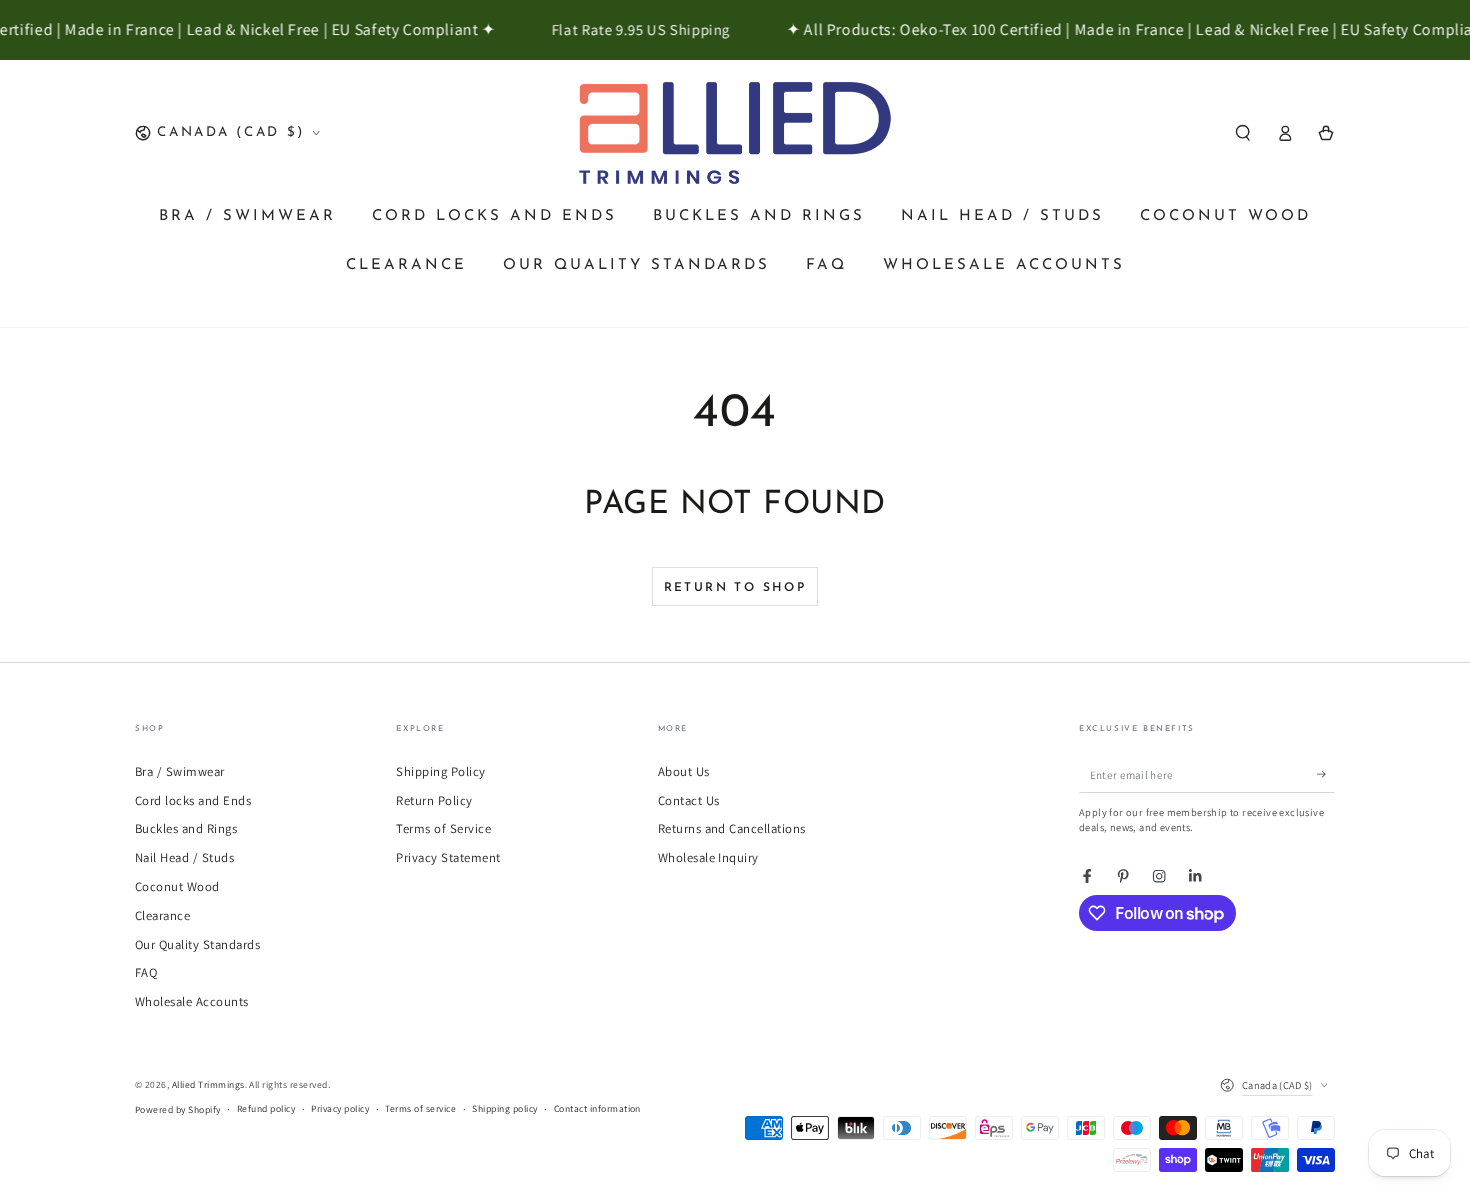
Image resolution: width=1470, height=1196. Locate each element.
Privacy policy (340, 1108)
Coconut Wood (177, 886)
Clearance (162, 915)
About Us (684, 771)
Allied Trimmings (208, 1084)
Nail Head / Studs (184, 857)
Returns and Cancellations (732, 828)
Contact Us (689, 800)
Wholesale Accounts (192, 1001)
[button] (1243, 132)
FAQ (146, 972)
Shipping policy (504, 1108)
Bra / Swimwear (180, 771)
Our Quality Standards (197, 944)
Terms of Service (443, 828)
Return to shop (735, 588)
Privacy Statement (448, 857)
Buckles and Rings (186, 828)
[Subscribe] (1326, 774)
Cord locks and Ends (193, 800)
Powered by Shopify (178, 1109)
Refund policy (266, 1108)
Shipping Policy (440, 771)
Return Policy (434, 800)
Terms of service (420, 1108)
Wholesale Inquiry (708, 857)
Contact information (597, 1108)
